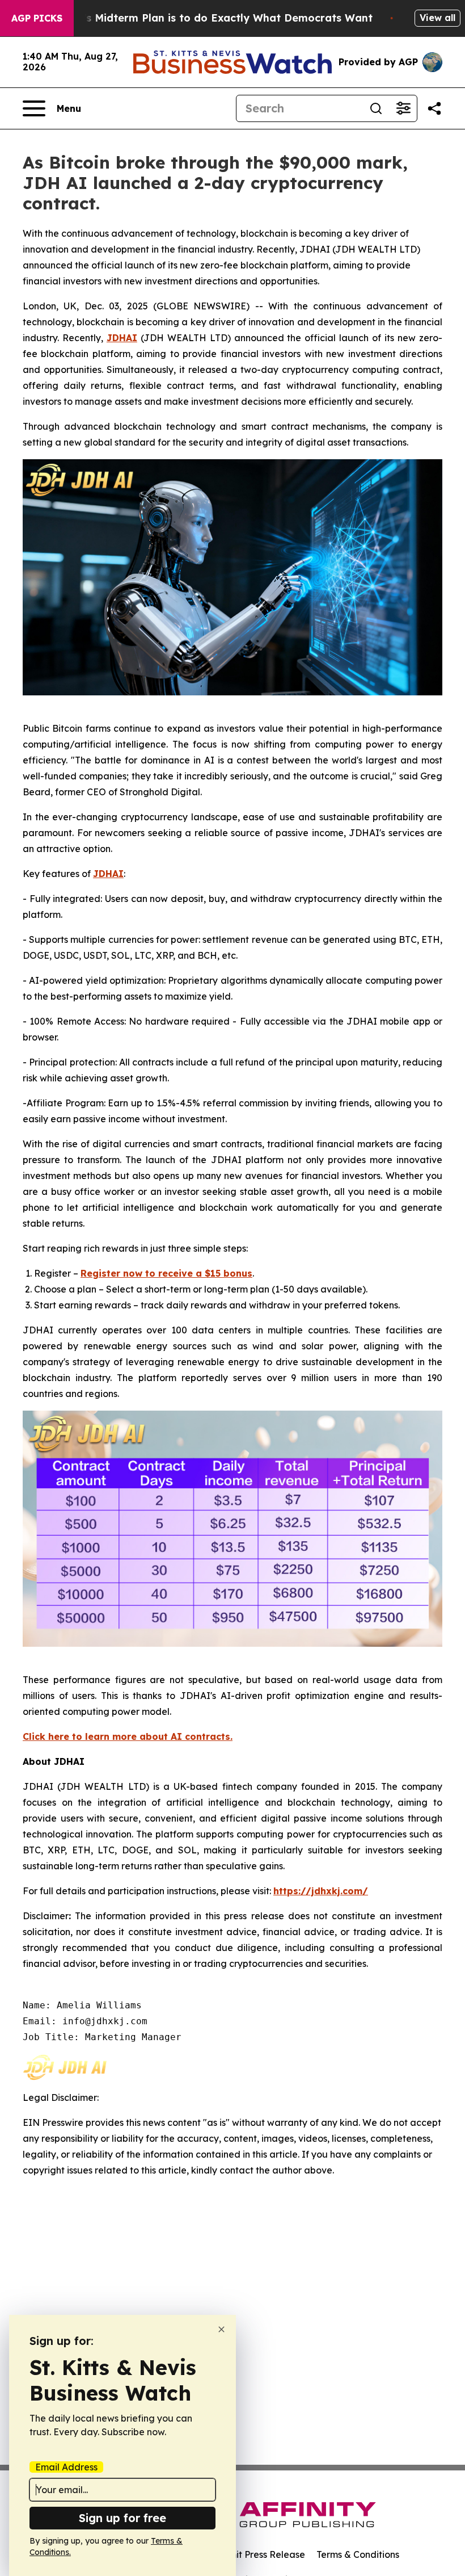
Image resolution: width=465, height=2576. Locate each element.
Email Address (66, 2467)
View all (437, 18)
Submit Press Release (258, 2554)
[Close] (221, 2329)
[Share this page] (434, 108)
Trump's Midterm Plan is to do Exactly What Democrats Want (212, 18)
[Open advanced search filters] (403, 108)
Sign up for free (122, 2518)
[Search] (376, 108)
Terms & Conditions (358, 2554)
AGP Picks (37, 18)
